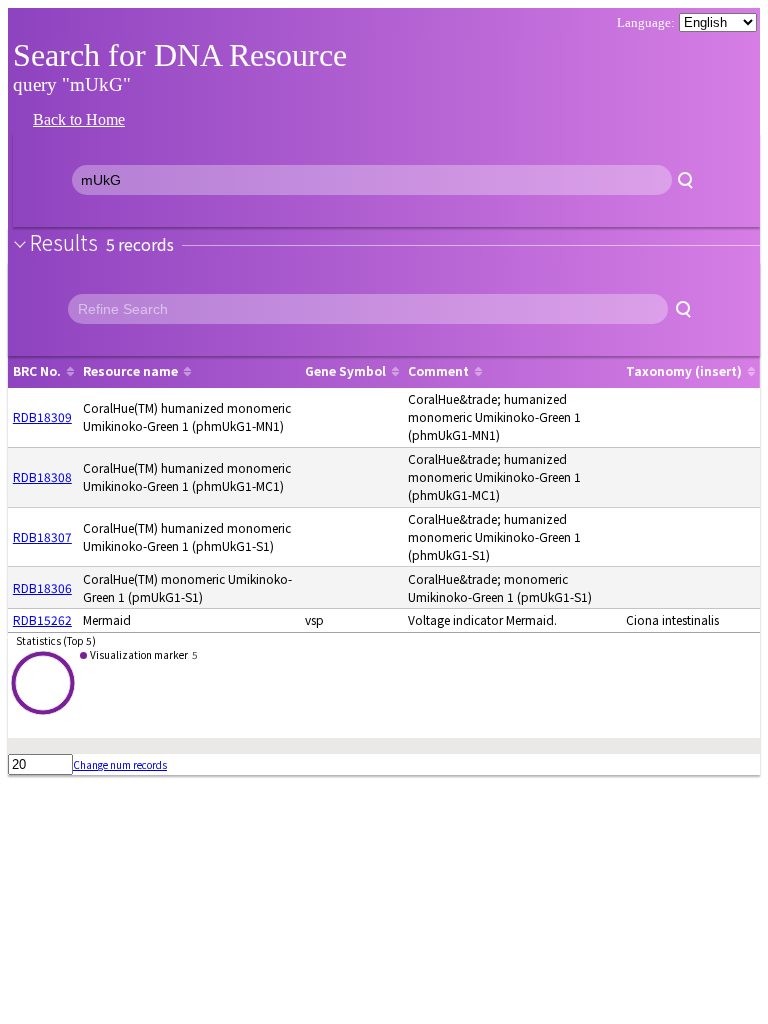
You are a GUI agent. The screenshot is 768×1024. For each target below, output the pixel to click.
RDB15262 (42, 619)
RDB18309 (42, 416)
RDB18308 (42, 476)
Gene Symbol (345, 370)
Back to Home (79, 119)
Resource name (130, 370)
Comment (438, 370)
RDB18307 (42, 536)
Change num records (120, 764)
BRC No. (37, 370)
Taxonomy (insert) (684, 370)
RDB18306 (42, 587)
